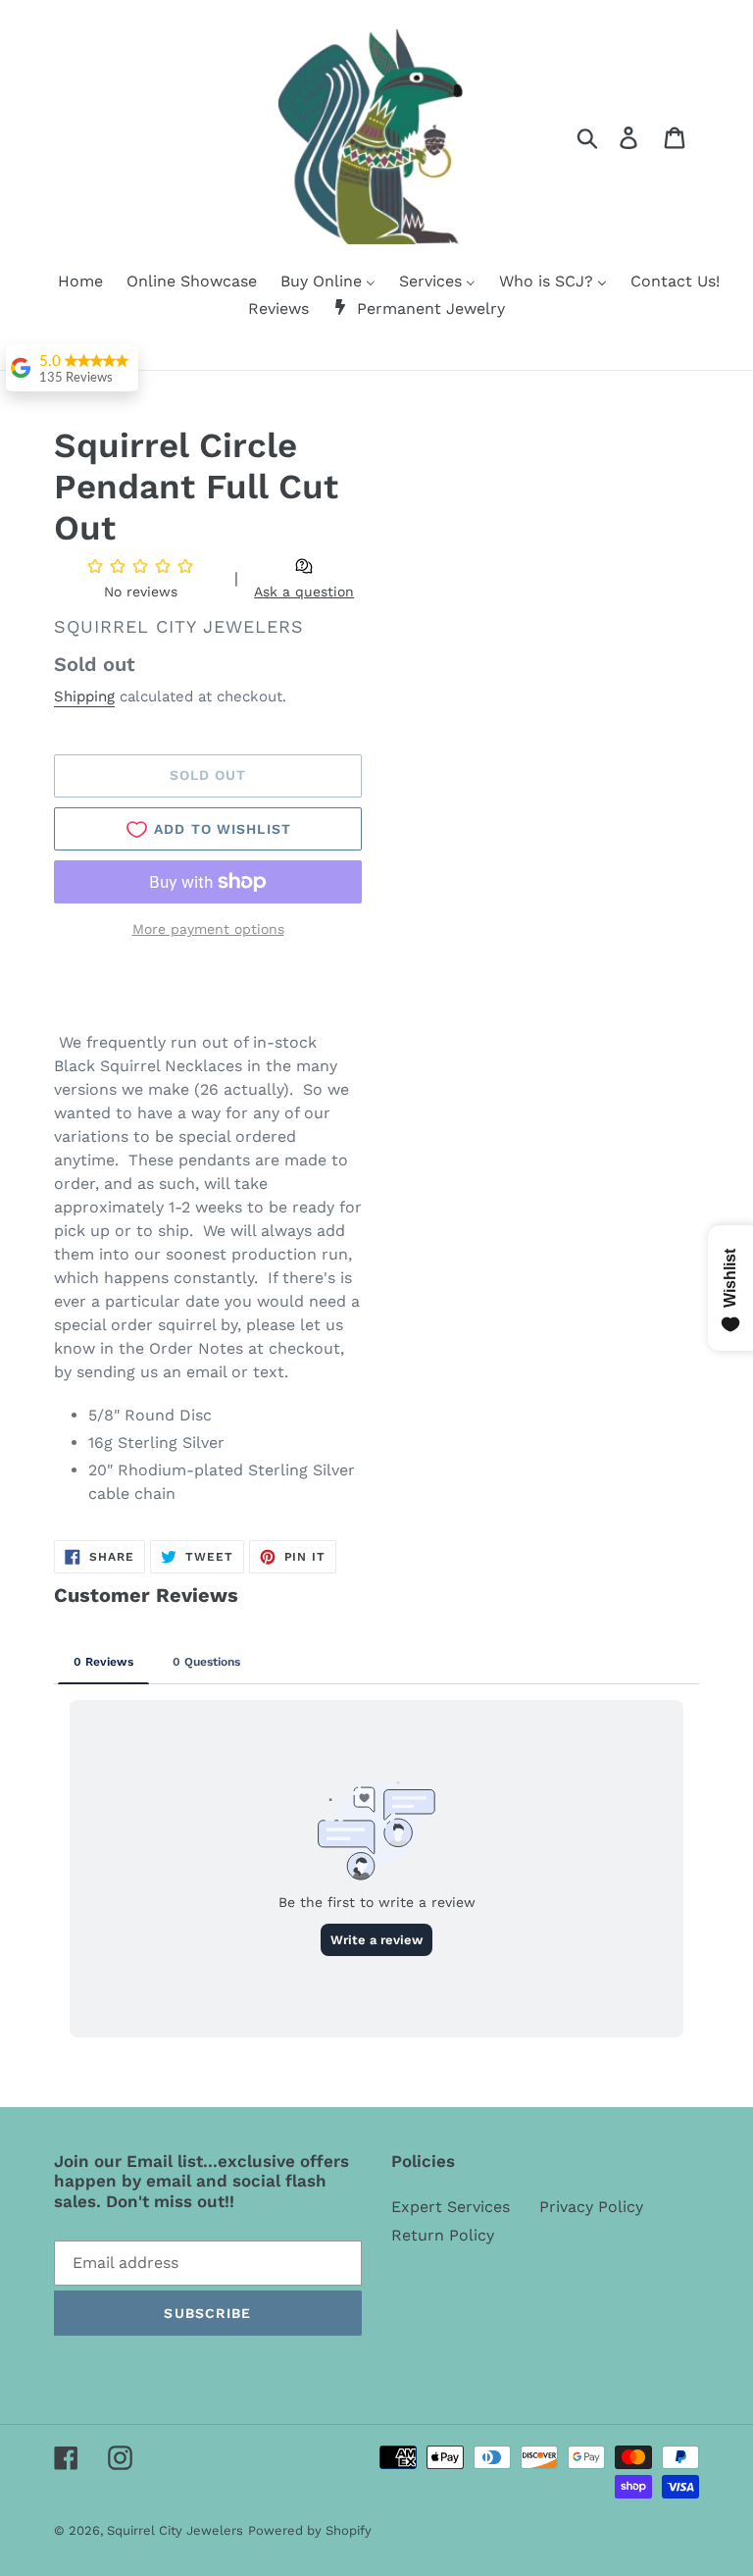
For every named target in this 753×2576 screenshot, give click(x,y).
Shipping (84, 696)
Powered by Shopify (310, 2530)
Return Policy (443, 2235)
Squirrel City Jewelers (175, 2530)
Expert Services (451, 2207)
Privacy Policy (591, 2207)
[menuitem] (68, 283)
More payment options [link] (208, 929)
